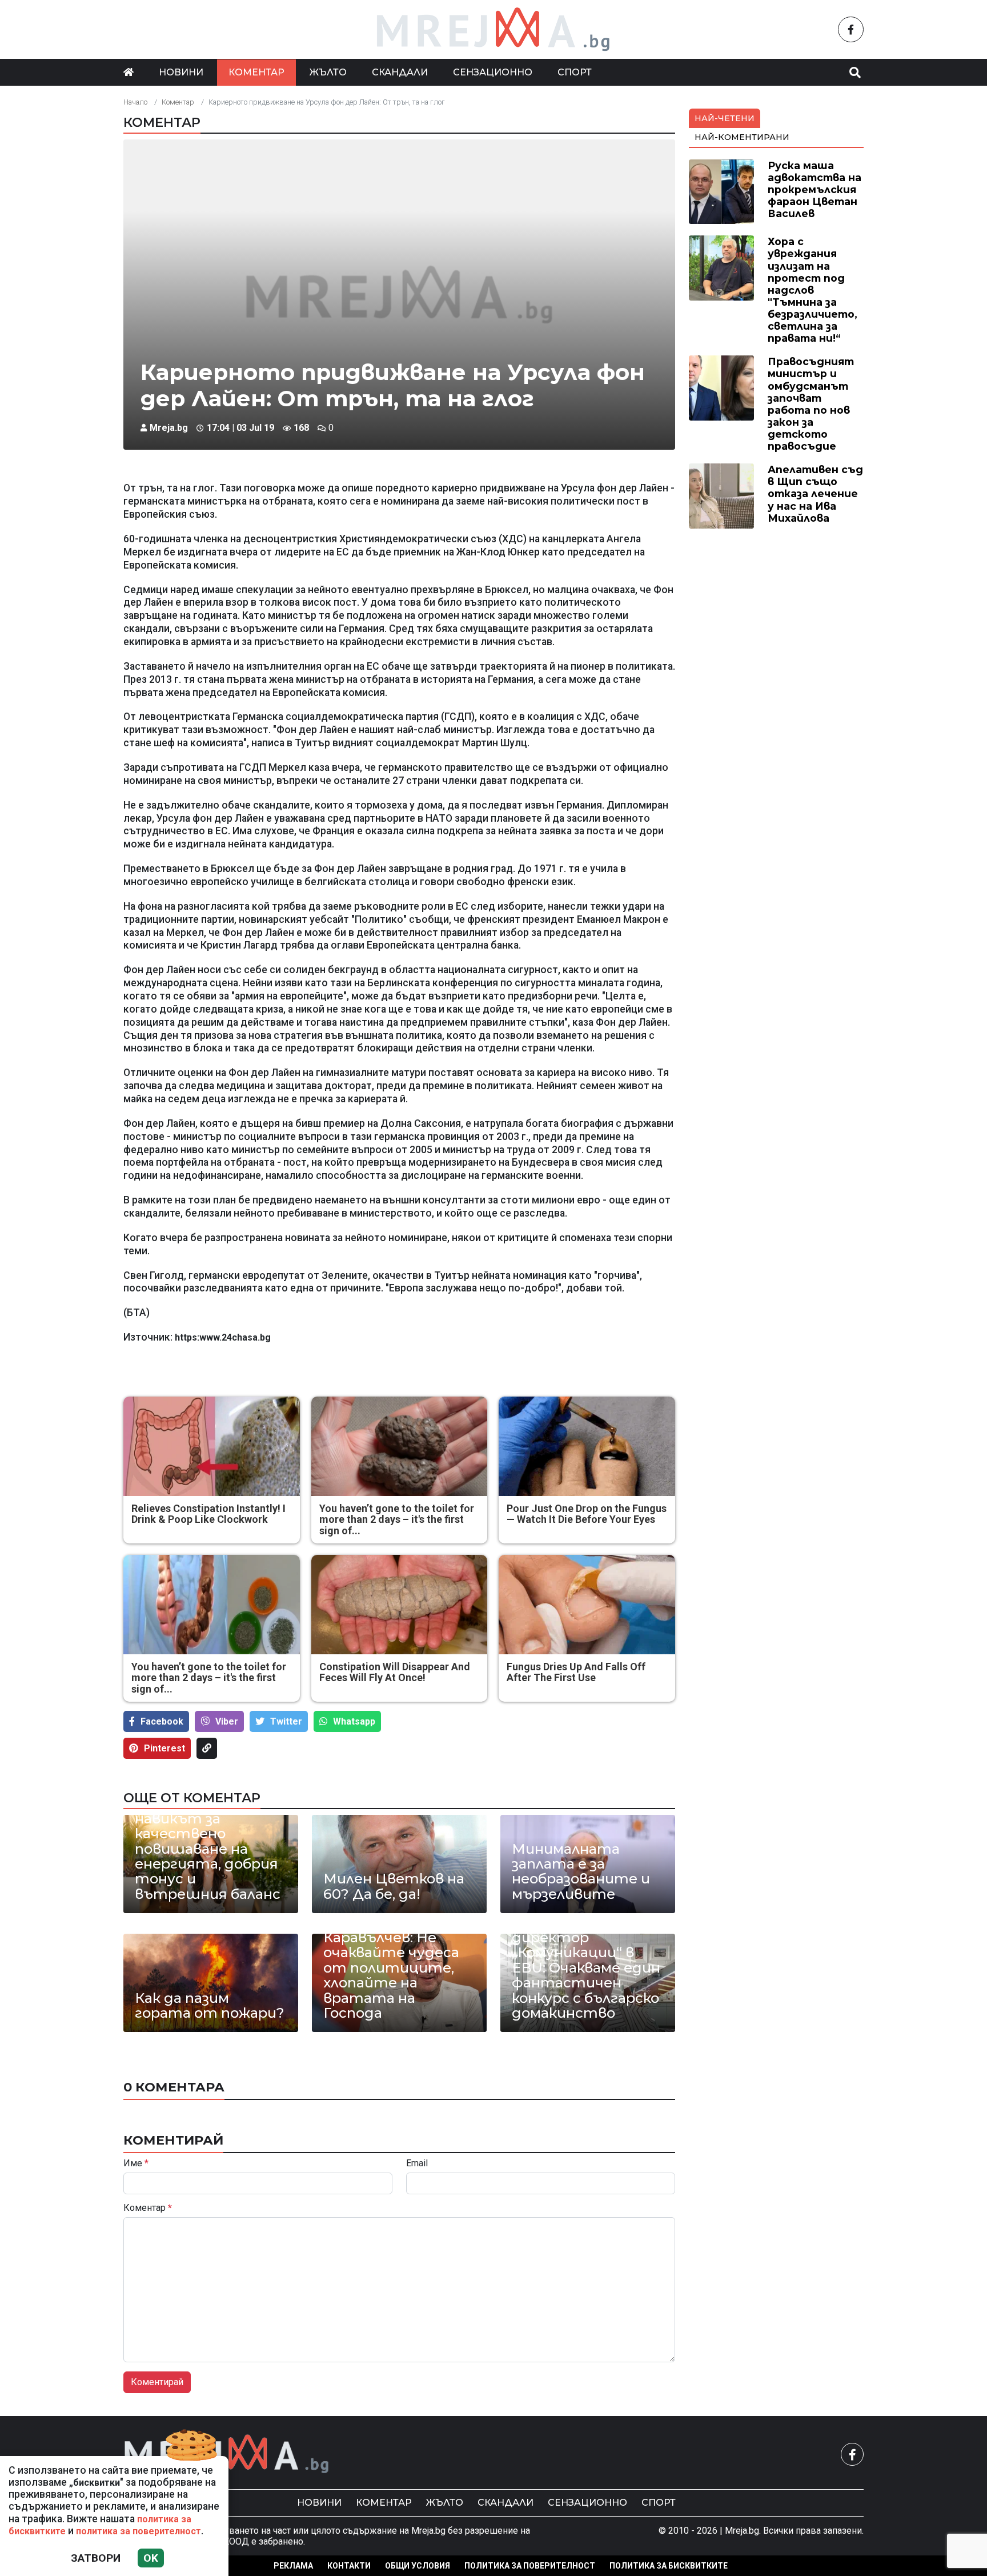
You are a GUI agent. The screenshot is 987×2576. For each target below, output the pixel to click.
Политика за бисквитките (669, 2566)
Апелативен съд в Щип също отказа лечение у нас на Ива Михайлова (815, 493)
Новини (181, 72)
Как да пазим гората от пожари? (210, 2006)
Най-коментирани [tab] (742, 137)
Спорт (575, 72)
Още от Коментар (192, 1798)
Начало (135, 102)
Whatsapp (354, 1721)
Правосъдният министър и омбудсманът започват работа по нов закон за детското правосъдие (811, 404)
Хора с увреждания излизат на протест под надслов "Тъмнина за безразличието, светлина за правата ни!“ (813, 290)
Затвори (96, 2558)
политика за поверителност (139, 2531)
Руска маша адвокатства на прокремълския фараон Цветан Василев (815, 189)
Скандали (400, 72)
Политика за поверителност (530, 2566)
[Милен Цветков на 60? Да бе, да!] (399, 1864)
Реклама (293, 2566)
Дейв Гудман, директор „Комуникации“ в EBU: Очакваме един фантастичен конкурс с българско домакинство (586, 1968)
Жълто (328, 72)
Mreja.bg (169, 428)
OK (151, 2558)
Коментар (256, 72)
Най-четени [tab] (725, 118)
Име (136, 2163)
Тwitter (286, 1721)
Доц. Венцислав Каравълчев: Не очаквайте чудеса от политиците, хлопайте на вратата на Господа (391, 1968)
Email (417, 2163)
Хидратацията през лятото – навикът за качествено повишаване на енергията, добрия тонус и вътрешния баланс (208, 1841)
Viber (227, 1721)
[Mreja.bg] (227, 2454)
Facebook (162, 1721)
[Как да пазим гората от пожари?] (211, 1983)
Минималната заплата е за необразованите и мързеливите (581, 1872)
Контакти (349, 2566)
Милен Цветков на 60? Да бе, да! (394, 1887)
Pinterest (164, 1748)
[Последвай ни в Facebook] (851, 29)
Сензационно (493, 72)
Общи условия (418, 2566)
